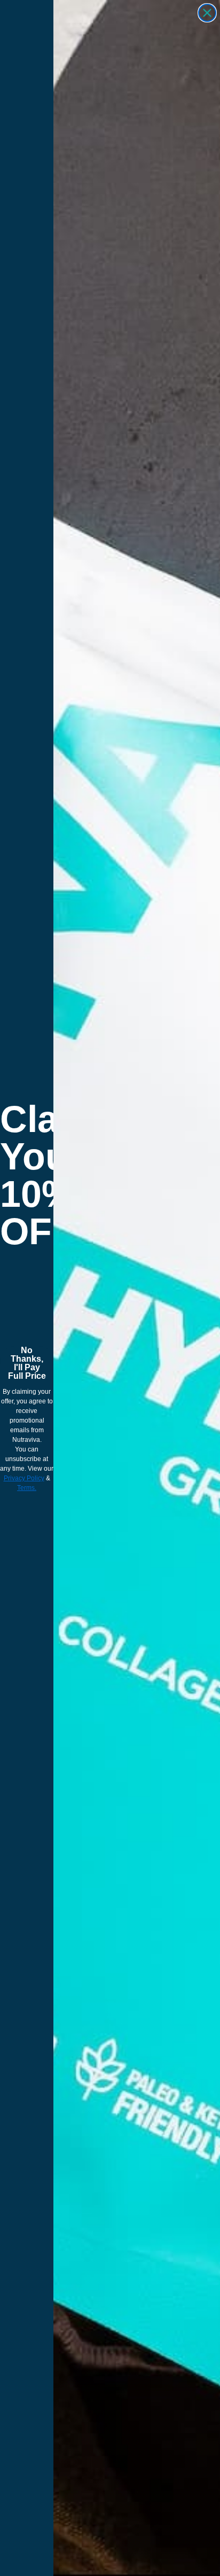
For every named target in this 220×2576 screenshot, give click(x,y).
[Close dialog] (207, 13)
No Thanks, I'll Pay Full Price (27, 1361)
